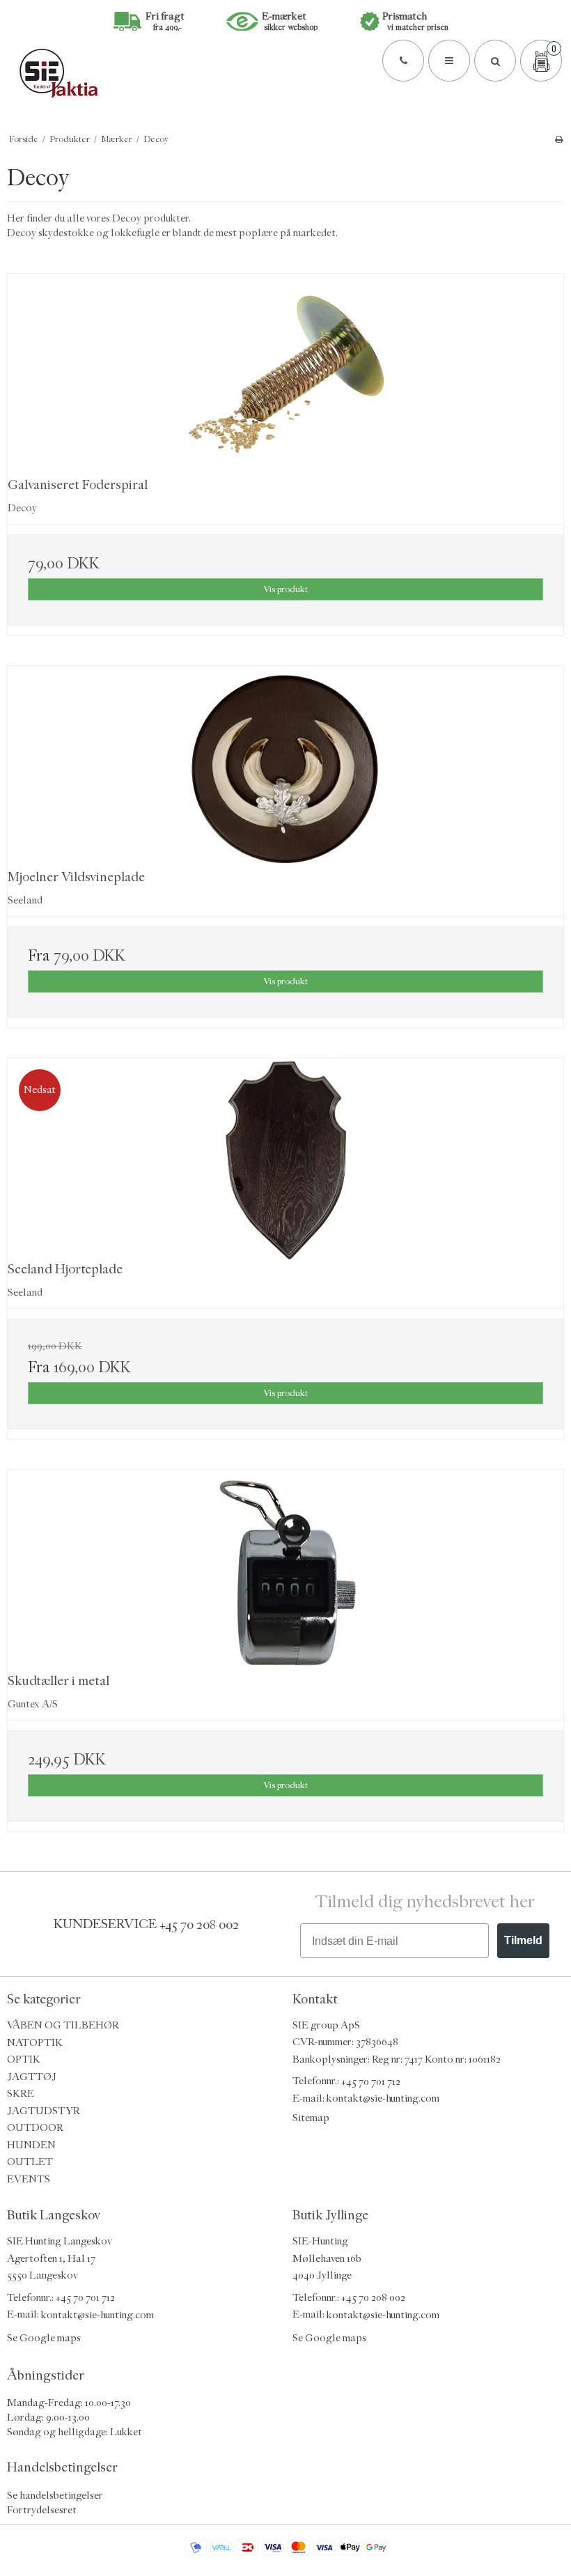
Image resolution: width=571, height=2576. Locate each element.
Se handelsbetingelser (55, 2495)
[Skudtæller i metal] (285, 1572)
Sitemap (311, 2118)
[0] (541, 61)
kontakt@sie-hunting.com (383, 2098)
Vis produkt (285, 589)
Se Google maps (44, 2338)
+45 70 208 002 (199, 1924)
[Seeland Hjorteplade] (285, 1160)
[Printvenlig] (559, 139)
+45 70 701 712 (371, 2081)
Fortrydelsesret (42, 2509)
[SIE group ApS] (285, 73)
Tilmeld (523, 1940)
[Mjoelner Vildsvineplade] (285, 768)
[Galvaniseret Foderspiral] (285, 376)
